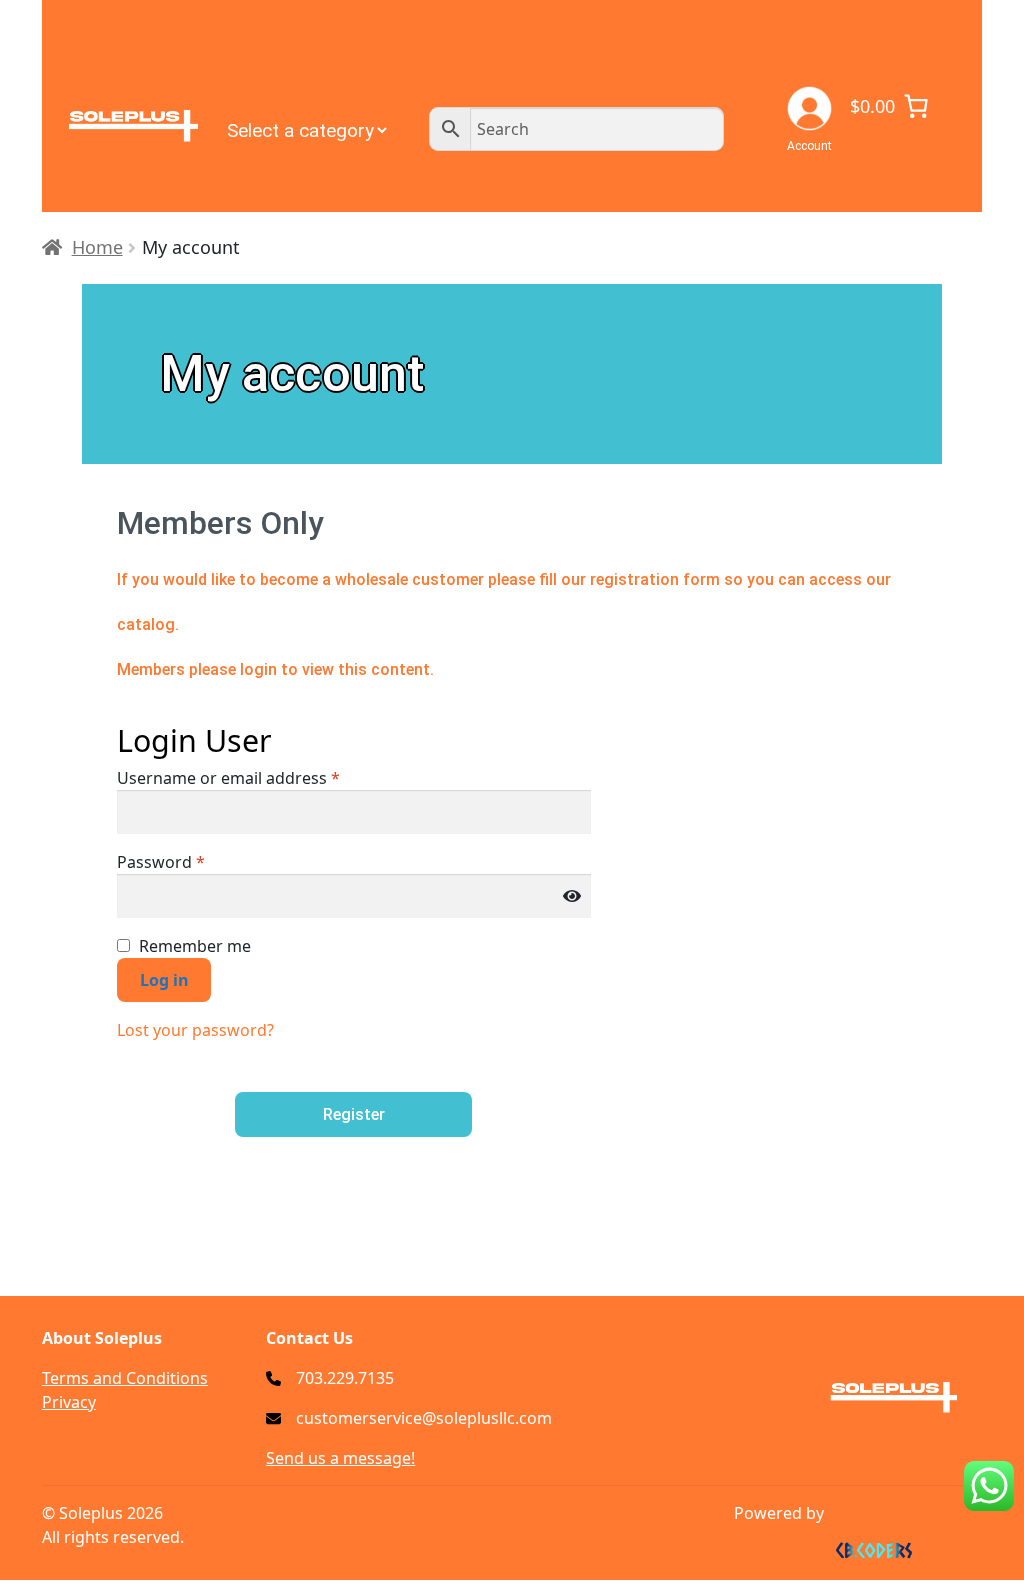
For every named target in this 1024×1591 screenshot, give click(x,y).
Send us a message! (340, 1458)
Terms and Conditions (125, 1378)
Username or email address (228, 778)
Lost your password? (195, 1030)
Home (97, 247)
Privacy (69, 1402)
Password (161, 862)
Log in (164, 980)
